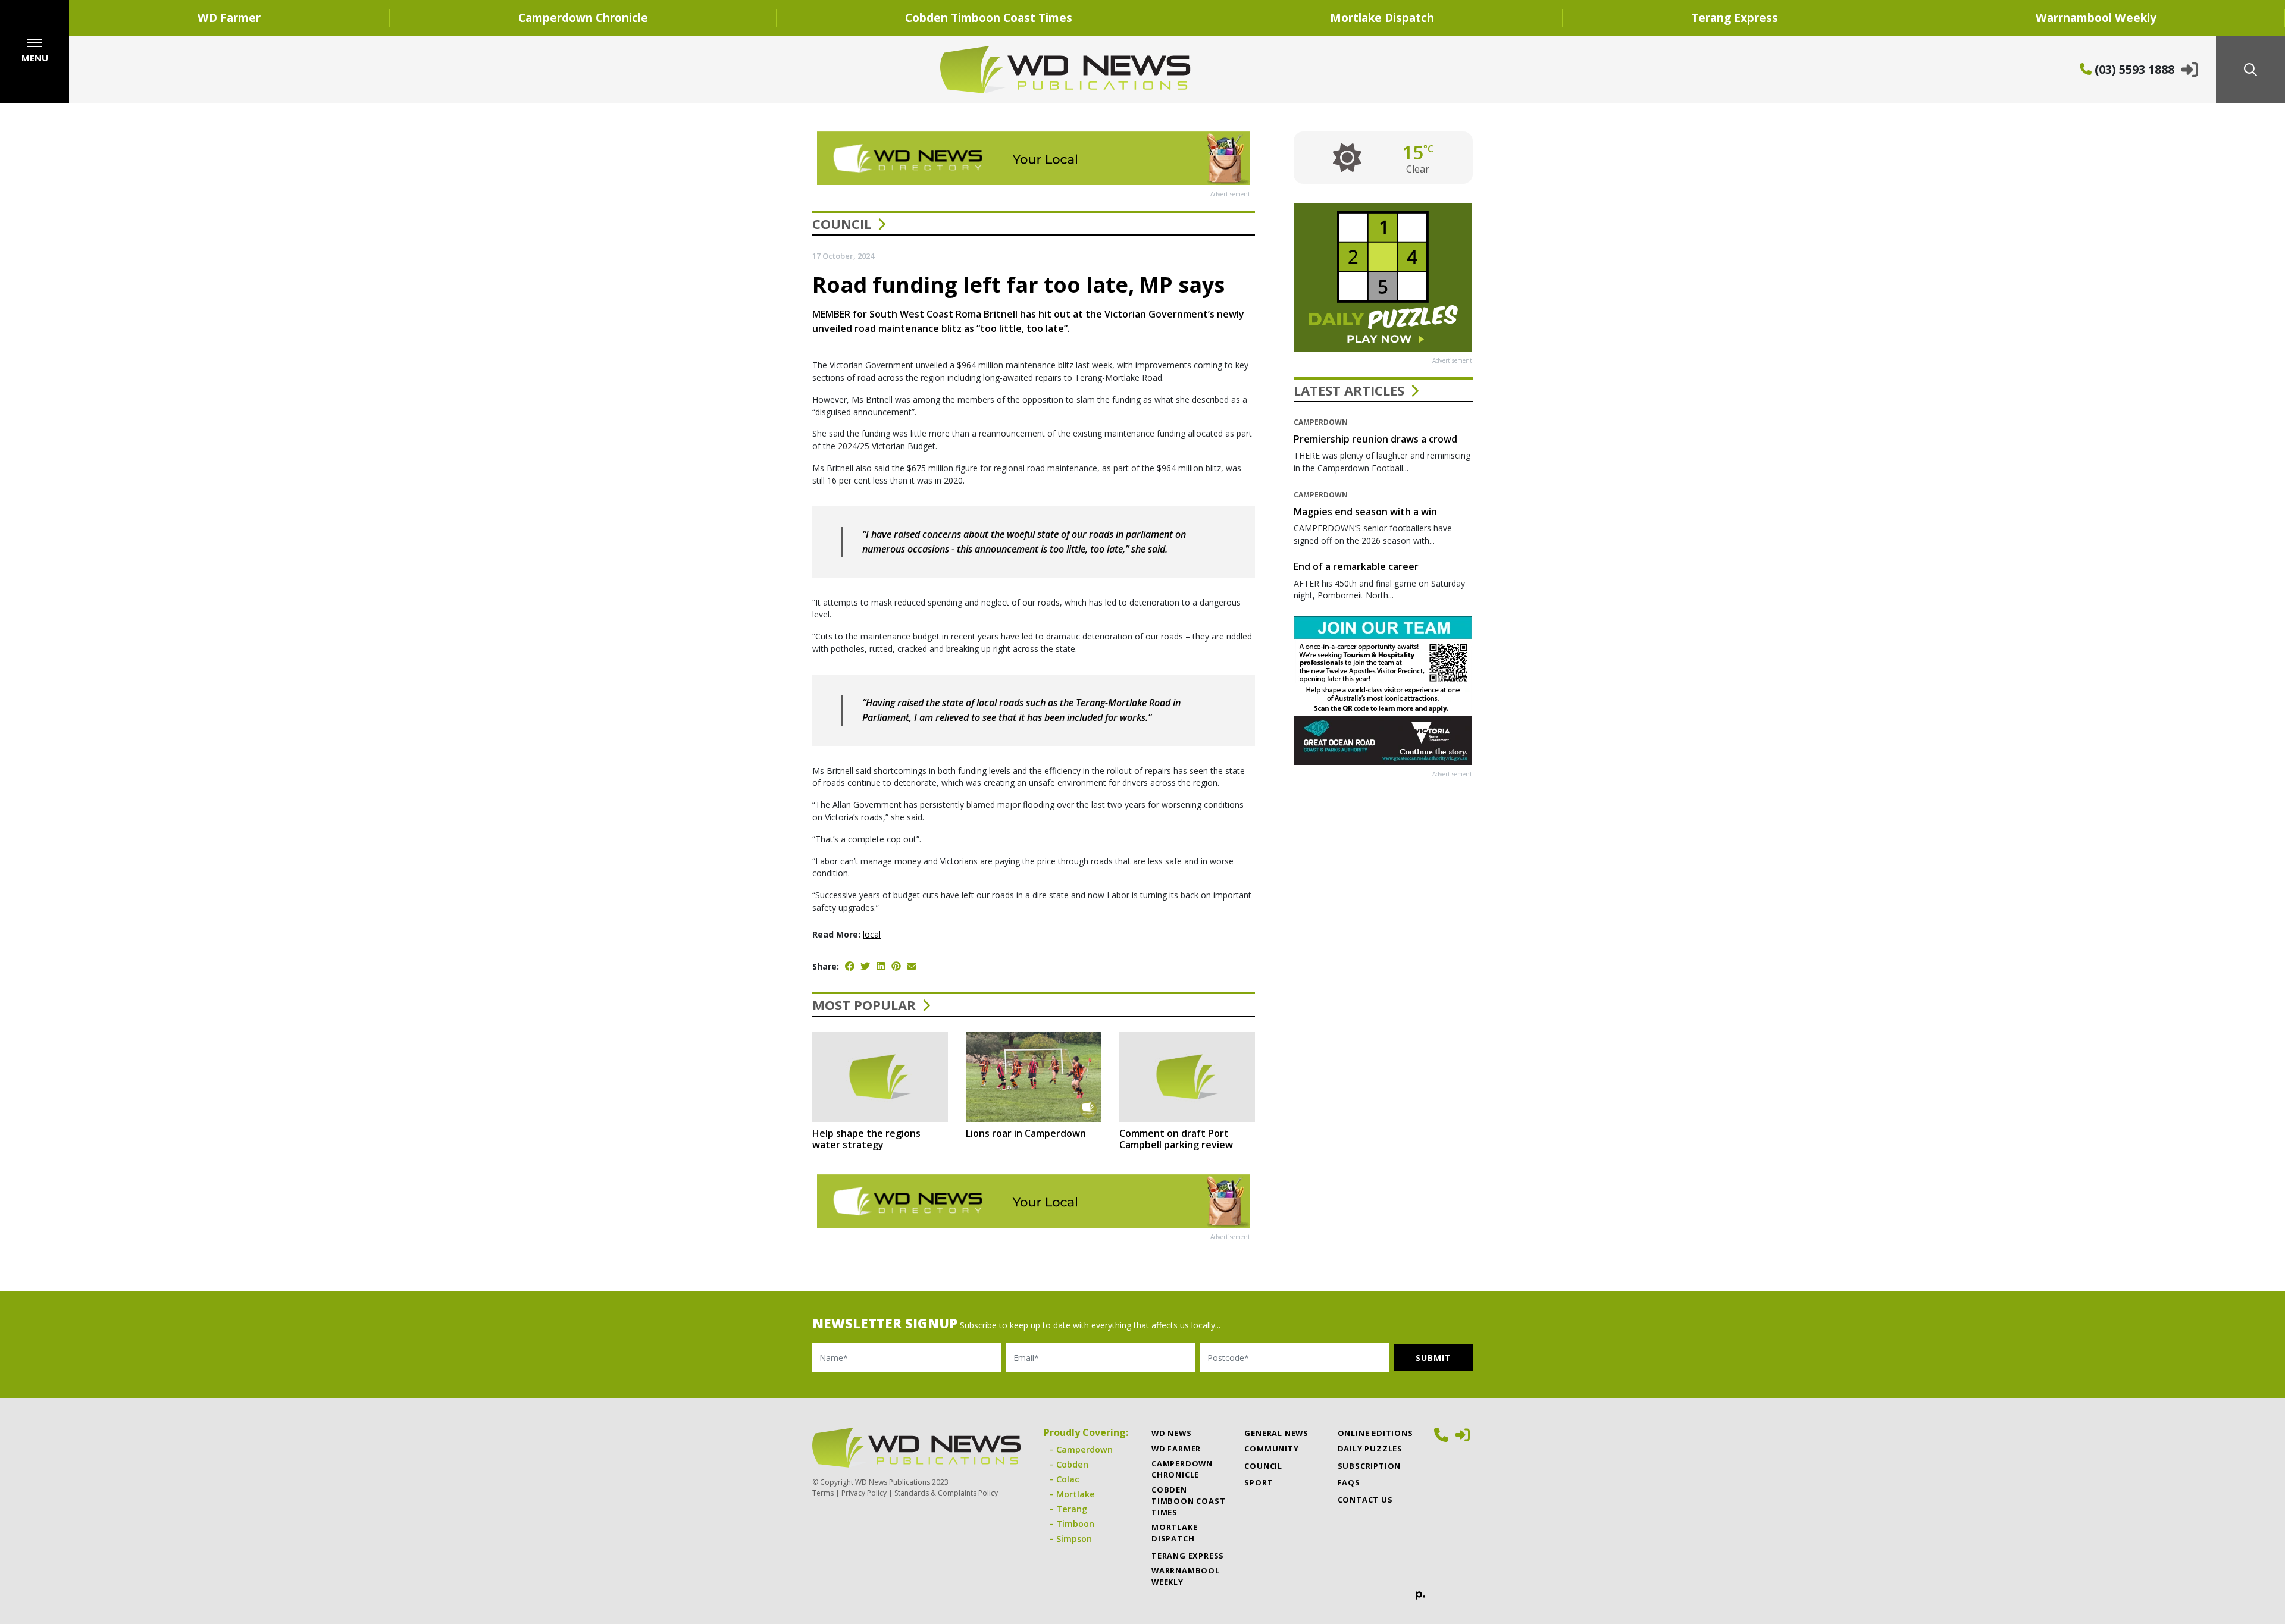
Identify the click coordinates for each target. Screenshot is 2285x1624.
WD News (1172, 1433)
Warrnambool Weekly (1186, 1576)
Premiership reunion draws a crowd (1375, 439)
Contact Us (1365, 1500)
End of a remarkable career (1356, 566)
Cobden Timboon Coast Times (989, 18)
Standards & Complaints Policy (946, 1493)
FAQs (1349, 1482)
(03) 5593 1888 (2133, 69)
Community (1271, 1449)
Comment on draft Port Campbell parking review (1176, 1139)
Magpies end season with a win (1365, 512)
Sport (1259, 1482)
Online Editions (1375, 1433)
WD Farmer (229, 18)
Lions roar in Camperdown (1026, 1133)
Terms (823, 1493)
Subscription (1370, 1466)
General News (1276, 1433)
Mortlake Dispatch (1382, 18)
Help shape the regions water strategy (866, 1139)
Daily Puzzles (1370, 1449)
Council (842, 224)
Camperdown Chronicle (583, 18)
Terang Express (1735, 18)
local (872, 934)
